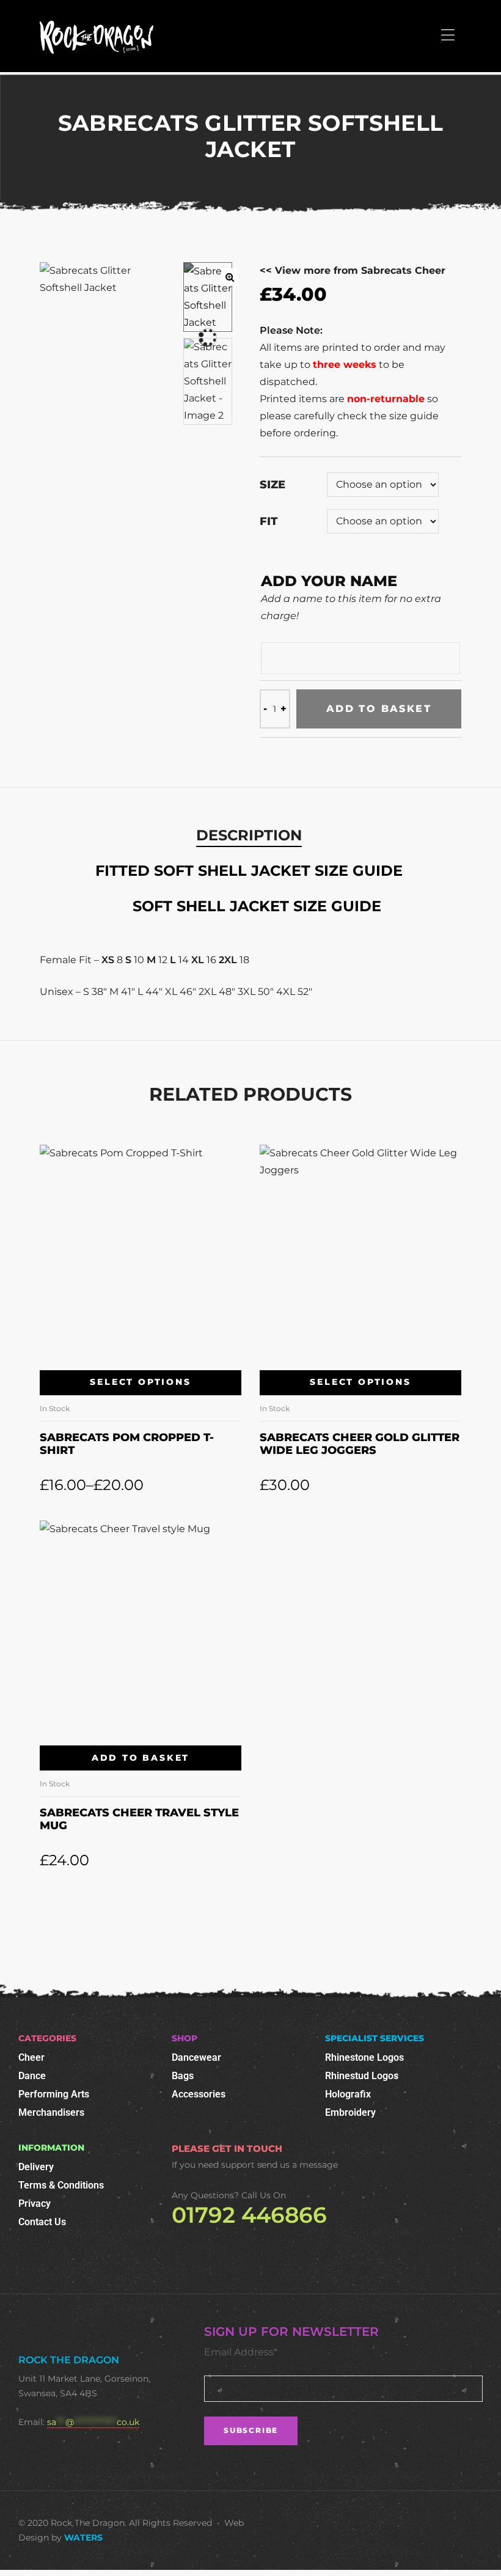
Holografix (348, 2094)
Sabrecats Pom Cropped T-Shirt (127, 1444)
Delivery (36, 2167)
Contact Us (42, 2222)
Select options (140, 1382)
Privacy (35, 2204)
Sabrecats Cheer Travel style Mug (139, 1819)
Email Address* (241, 2352)
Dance (32, 2076)
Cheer (31, 2057)
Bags (183, 2076)
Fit (269, 521)
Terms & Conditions (61, 2185)
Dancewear (196, 2057)
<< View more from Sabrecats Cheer (353, 270)
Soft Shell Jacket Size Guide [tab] (257, 906)
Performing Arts (54, 2094)
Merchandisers (51, 2112)
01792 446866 (249, 2215)
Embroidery (350, 2112)
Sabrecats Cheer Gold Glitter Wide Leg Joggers (360, 1444)
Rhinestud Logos (362, 2076)
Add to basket (379, 709)
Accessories (199, 2094)
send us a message (298, 2165)
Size (272, 485)
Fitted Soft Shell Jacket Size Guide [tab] (249, 871)
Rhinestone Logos (364, 2057)
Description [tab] (249, 835)
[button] (230, 277)
